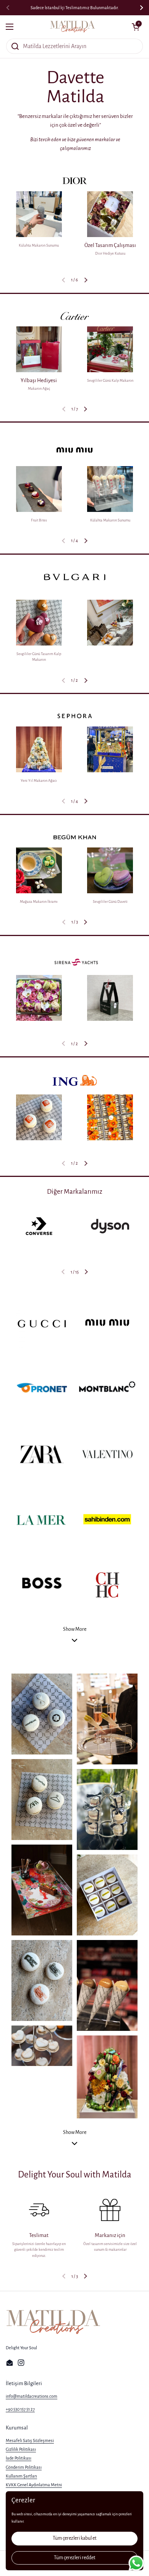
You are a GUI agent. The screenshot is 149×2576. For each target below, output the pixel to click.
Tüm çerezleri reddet (74, 2558)
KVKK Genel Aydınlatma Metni (34, 2485)
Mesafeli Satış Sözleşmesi (30, 2440)
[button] (86, 280)
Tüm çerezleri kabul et (74, 2538)
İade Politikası (19, 2458)
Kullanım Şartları (21, 2476)
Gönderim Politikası (24, 2467)
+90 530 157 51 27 (20, 2409)
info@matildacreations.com (32, 2396)
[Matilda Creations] (73, 27)
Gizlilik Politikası (21, 2449)
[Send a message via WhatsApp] (136, 2563)
